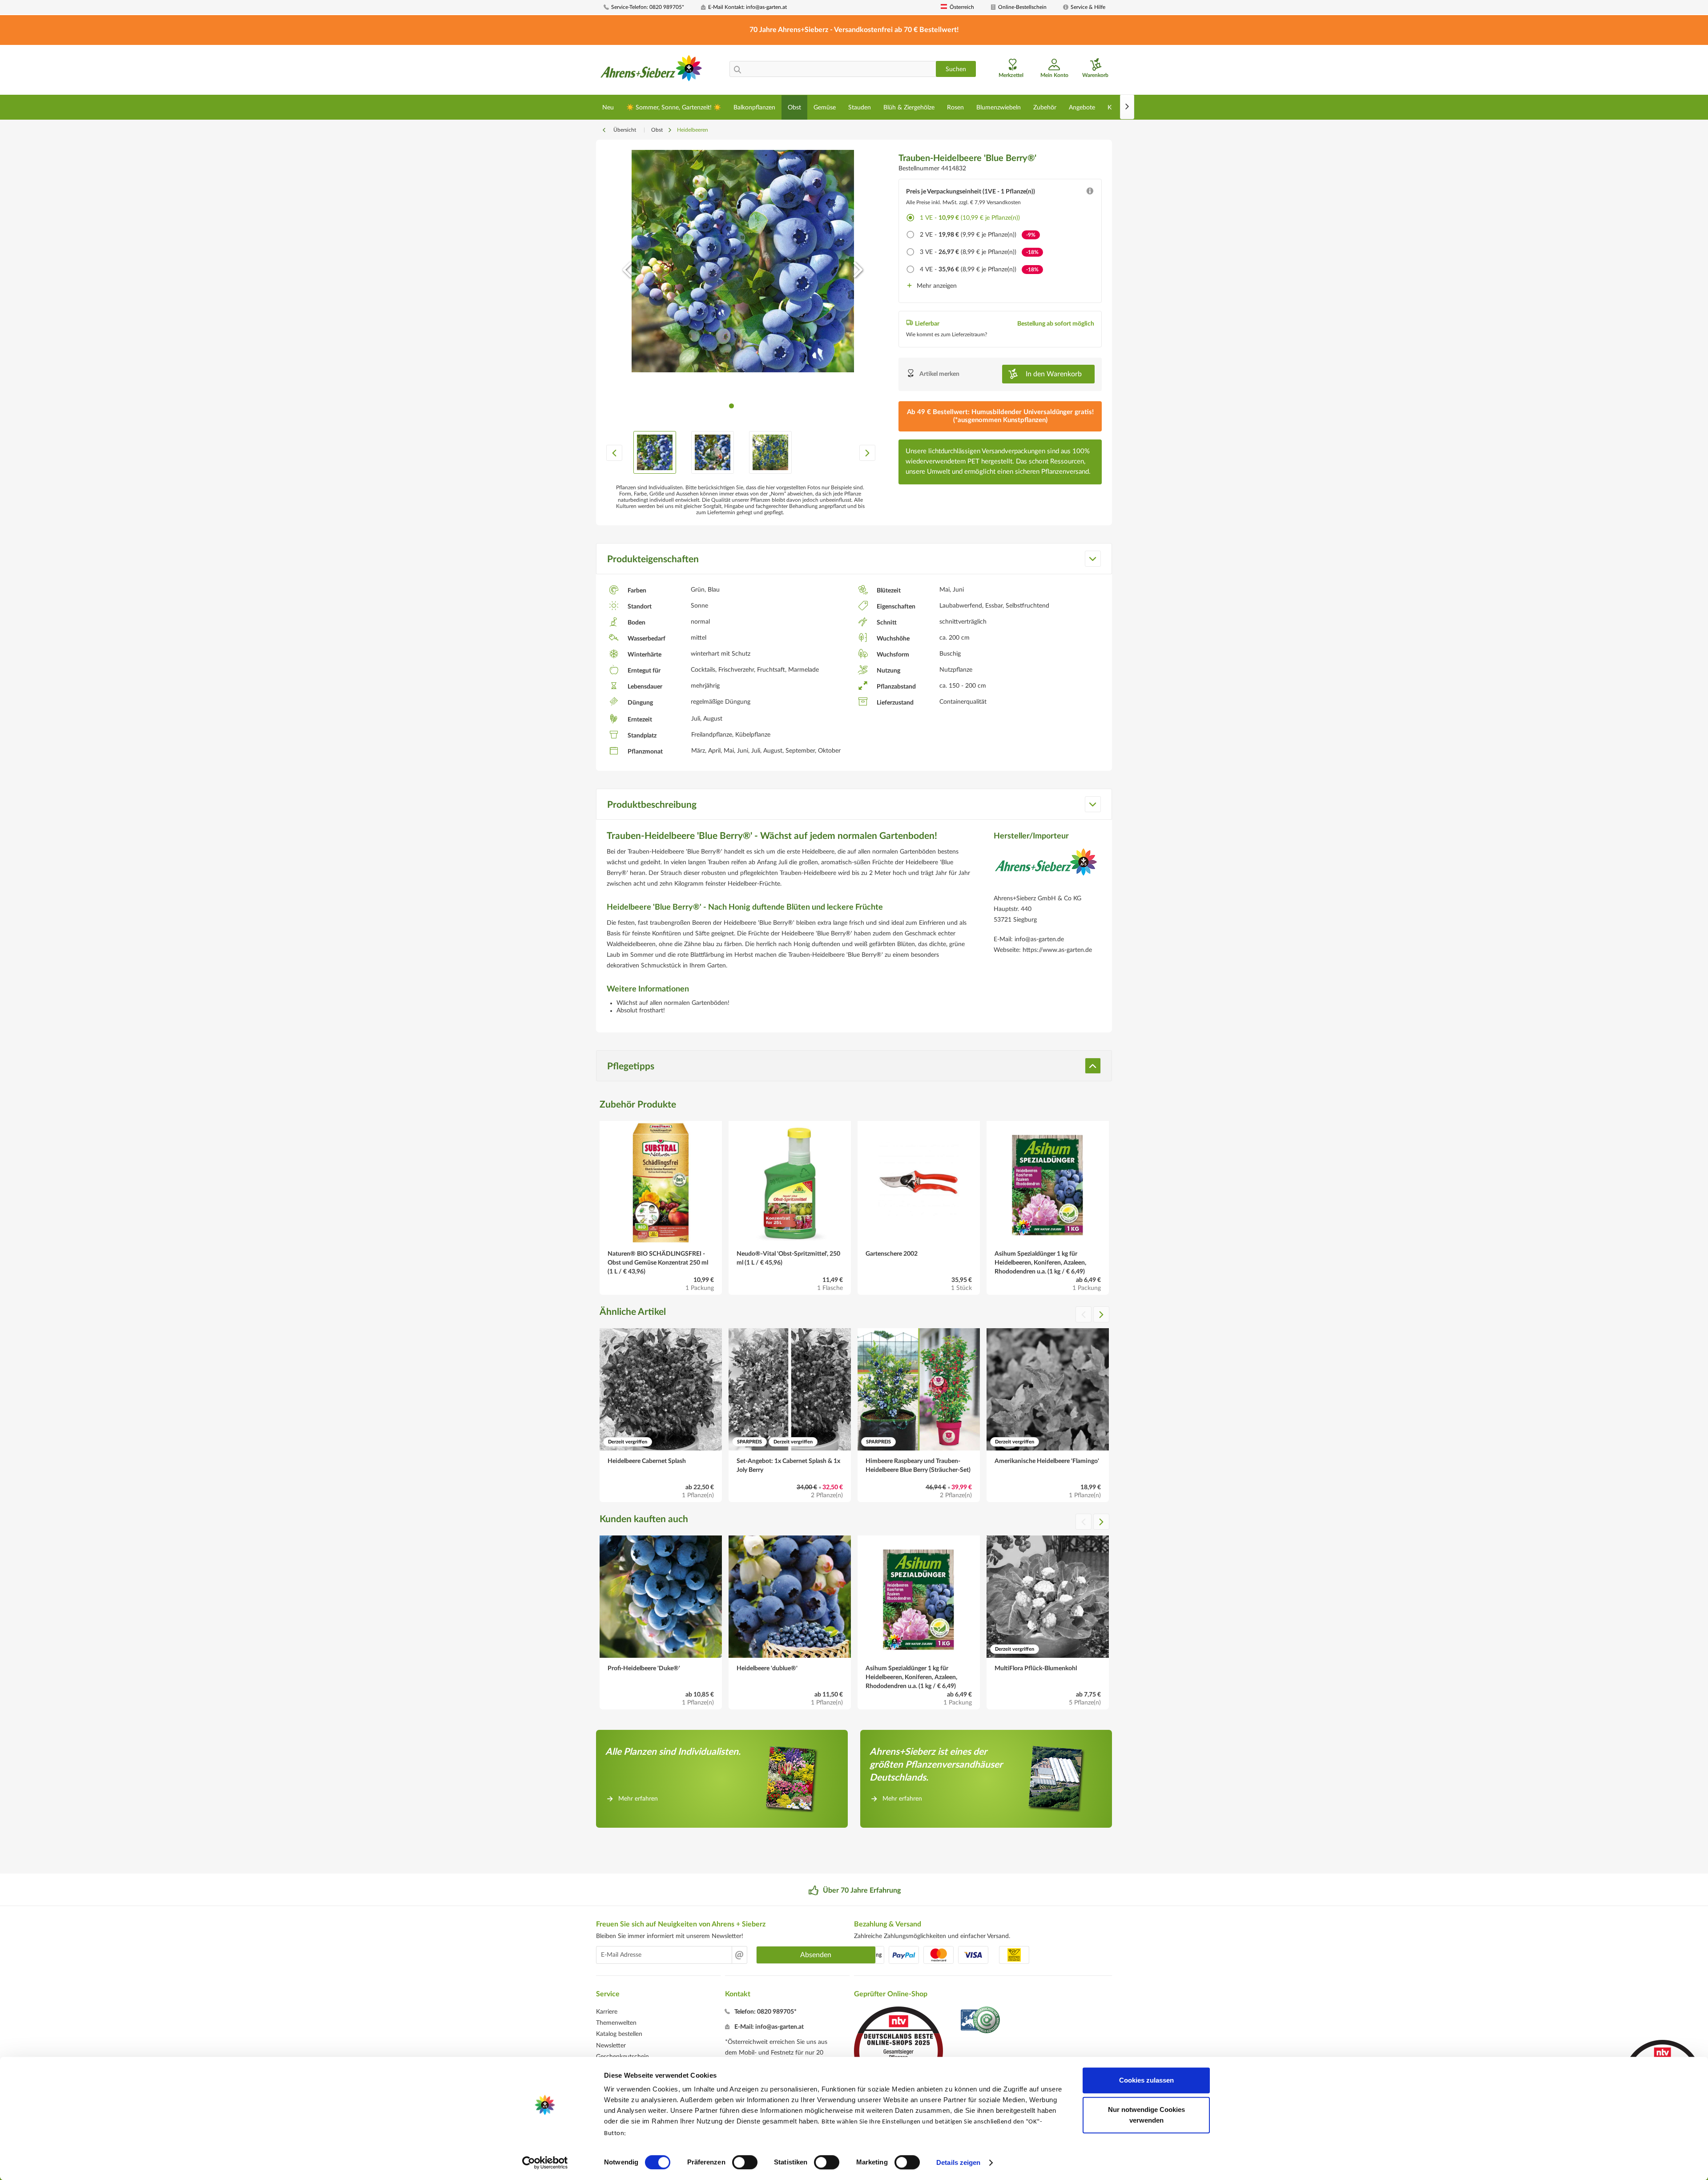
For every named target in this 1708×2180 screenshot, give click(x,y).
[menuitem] (649, 7)
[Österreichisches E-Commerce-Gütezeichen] (981, 2021)
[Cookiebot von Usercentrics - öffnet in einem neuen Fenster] (545, 2163)
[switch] (745, 2162)
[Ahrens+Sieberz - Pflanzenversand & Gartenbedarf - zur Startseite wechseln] (651, 71)
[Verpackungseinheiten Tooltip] (1090, 193)
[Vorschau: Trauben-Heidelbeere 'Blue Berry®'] (655, 452)
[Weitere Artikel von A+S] (1046, 869)
